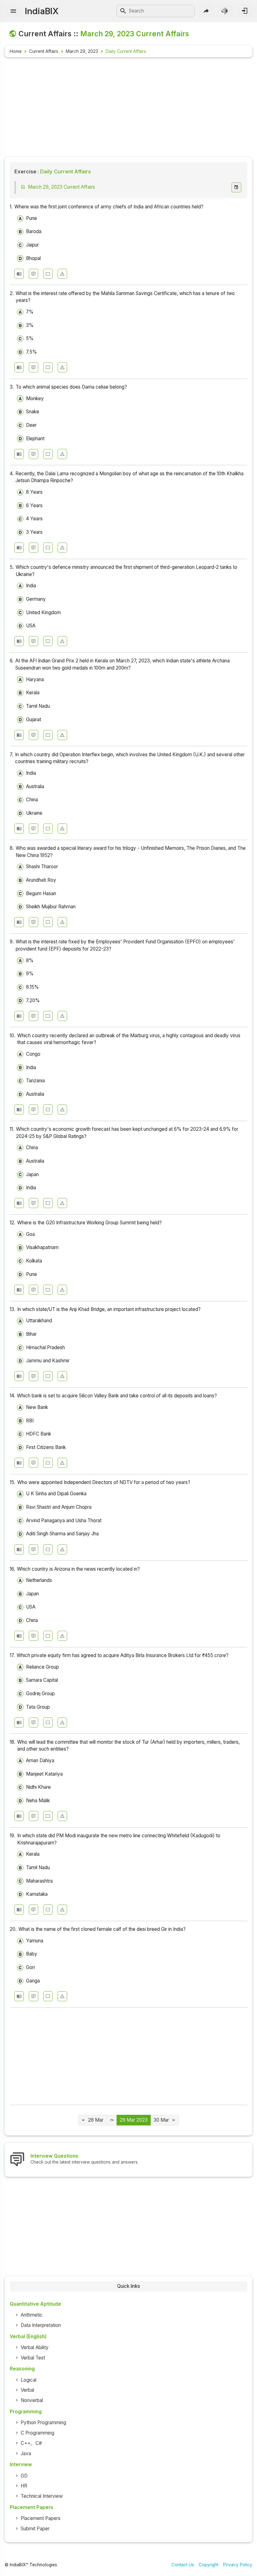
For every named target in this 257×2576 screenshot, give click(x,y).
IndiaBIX (42, 11)
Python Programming (43, 2423)
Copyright (209, 2565)
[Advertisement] (128, 108)
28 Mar (96, 2120)
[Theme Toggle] (225, 11)
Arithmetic (32, 2315)
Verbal (27, 2390)
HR (24, 2486)
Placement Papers (41, 2518)
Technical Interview (42, 2496)
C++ (26, 2443)
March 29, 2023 (82, 51)
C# (39, 2443)
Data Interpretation (41, 2325)
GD (24, 2476)
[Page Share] (206, 11)
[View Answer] (19, 274)
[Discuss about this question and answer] (34, 274)
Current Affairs (44, 51)
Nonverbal (32, 2400)
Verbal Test (33, 2358)
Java (26, 2454)
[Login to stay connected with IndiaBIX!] (245, 11)
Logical (29, 2380)
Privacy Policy (238, 2565)
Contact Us (183, 2565)
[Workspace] (48, 274)
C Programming (37, 2433)
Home (16, 51)
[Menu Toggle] (13, 11)
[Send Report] (62, 274)
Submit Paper (35, 2529)
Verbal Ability (35, 2347)
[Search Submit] (123, 11)
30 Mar (161, 2120)
